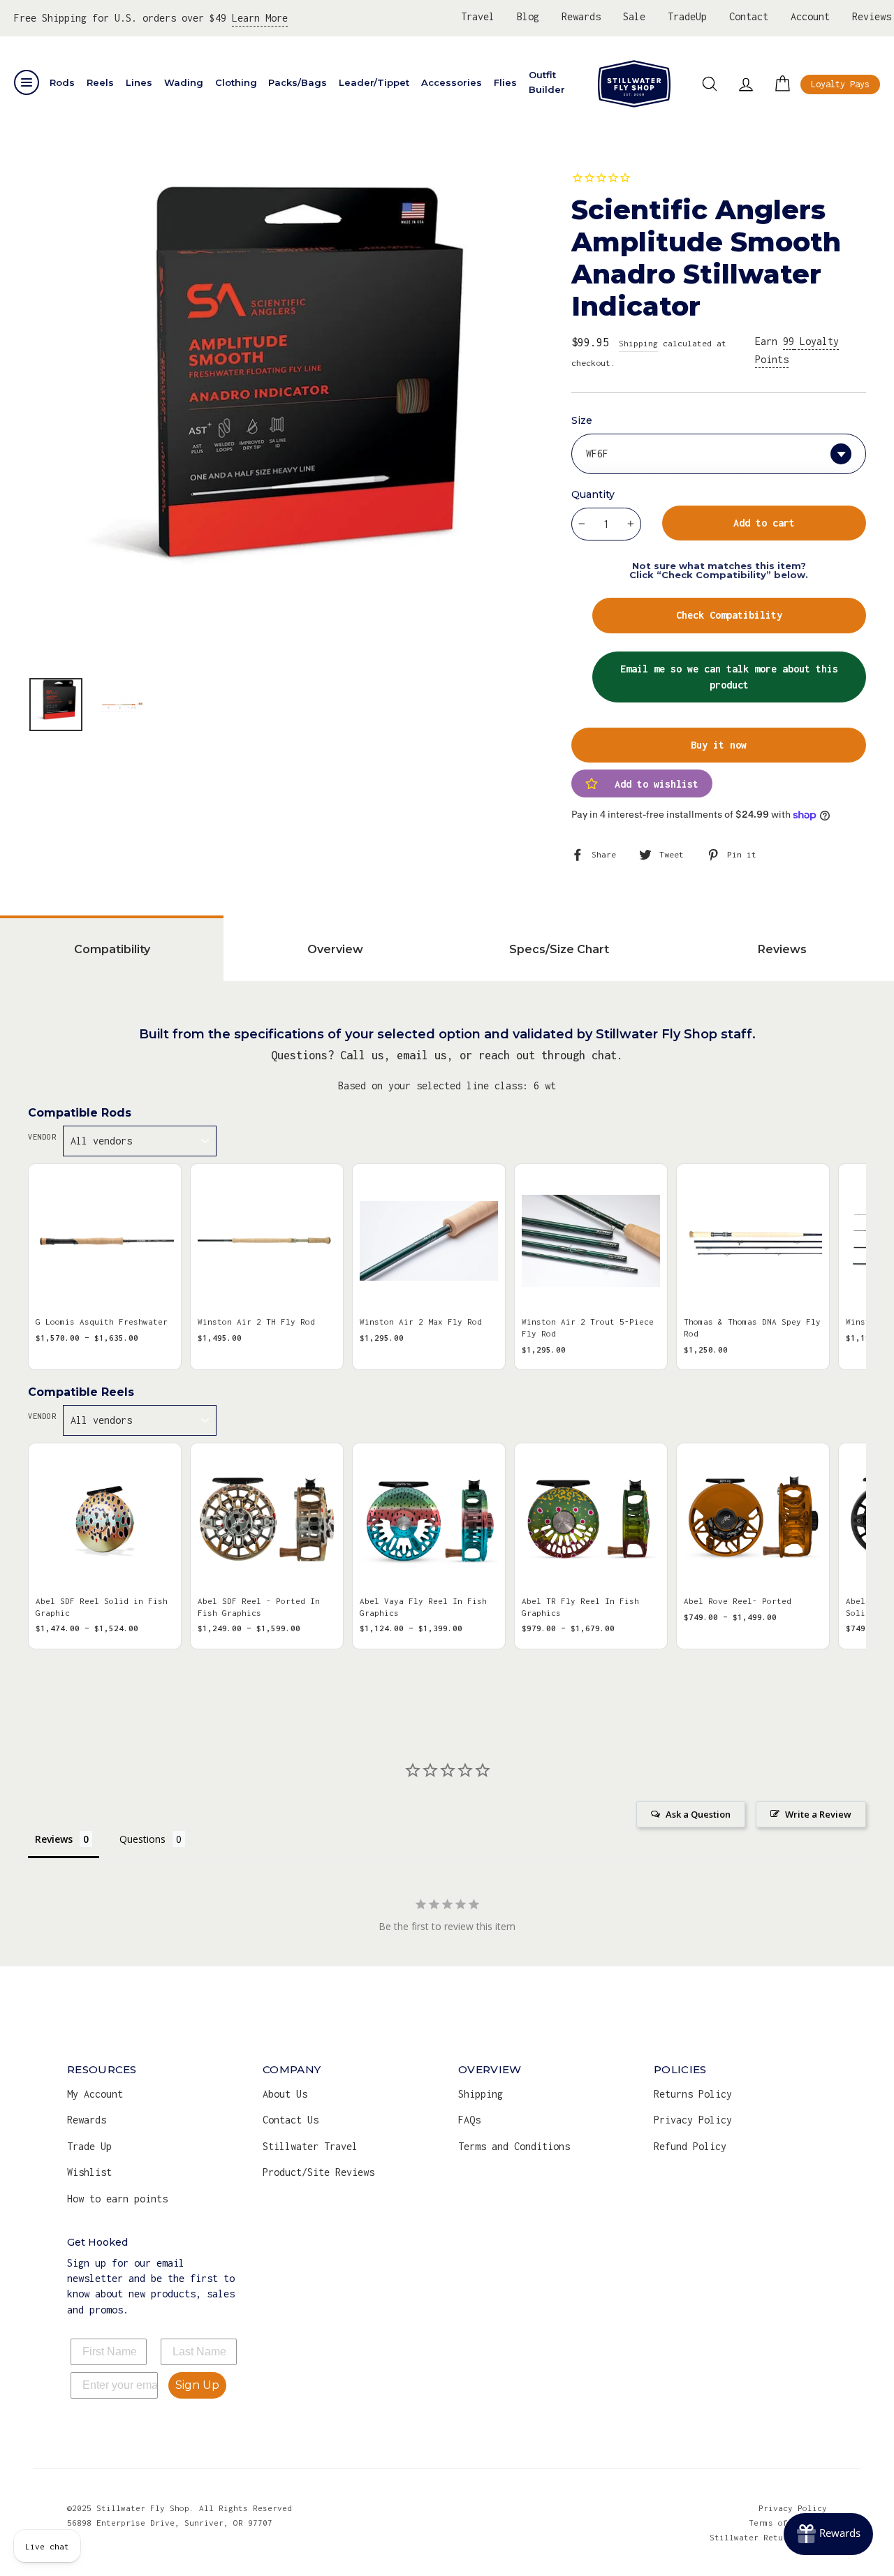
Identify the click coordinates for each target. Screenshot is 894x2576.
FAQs (469, 2120)
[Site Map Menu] (27, 82)
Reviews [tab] (782, 949)
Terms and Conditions (514, 2146)
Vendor (42, 1137)
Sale (634, 16)
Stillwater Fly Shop (634, 84)
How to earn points (117, 2199)
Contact (749, 16)
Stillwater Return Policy (768, 2537)
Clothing (236, 82)
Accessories (452, 82)
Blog (528, 16)
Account (810, 16)
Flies (505, 82)
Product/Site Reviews (318, 2172)
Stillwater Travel (310, 2146)
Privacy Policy (693, 2120)
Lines (139, 82)
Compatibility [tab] (112, 949)
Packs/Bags (298, 82)
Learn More (260, 18)
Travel (478, 16)
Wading (184, 82)
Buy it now (719, 745)
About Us (285, 2094)
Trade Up (89, 2146)
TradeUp (687, 16)
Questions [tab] (142, 1839)
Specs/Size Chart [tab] (559, 949)
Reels (100, 82)
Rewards (581, 16)
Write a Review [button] (818, 1814)
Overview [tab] (335, 949)
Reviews (872, 16)
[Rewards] (828, 2534)
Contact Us (291, 2120)
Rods (62, 82)
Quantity (593, 494)
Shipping (638, 343)
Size (582, 420)
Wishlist (89, 2172)
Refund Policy (690, 2146)
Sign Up (197, 2385)
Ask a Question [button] (698, 1814)
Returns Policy (693, 2094)
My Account (95, 2094)
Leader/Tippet (374, 82)
